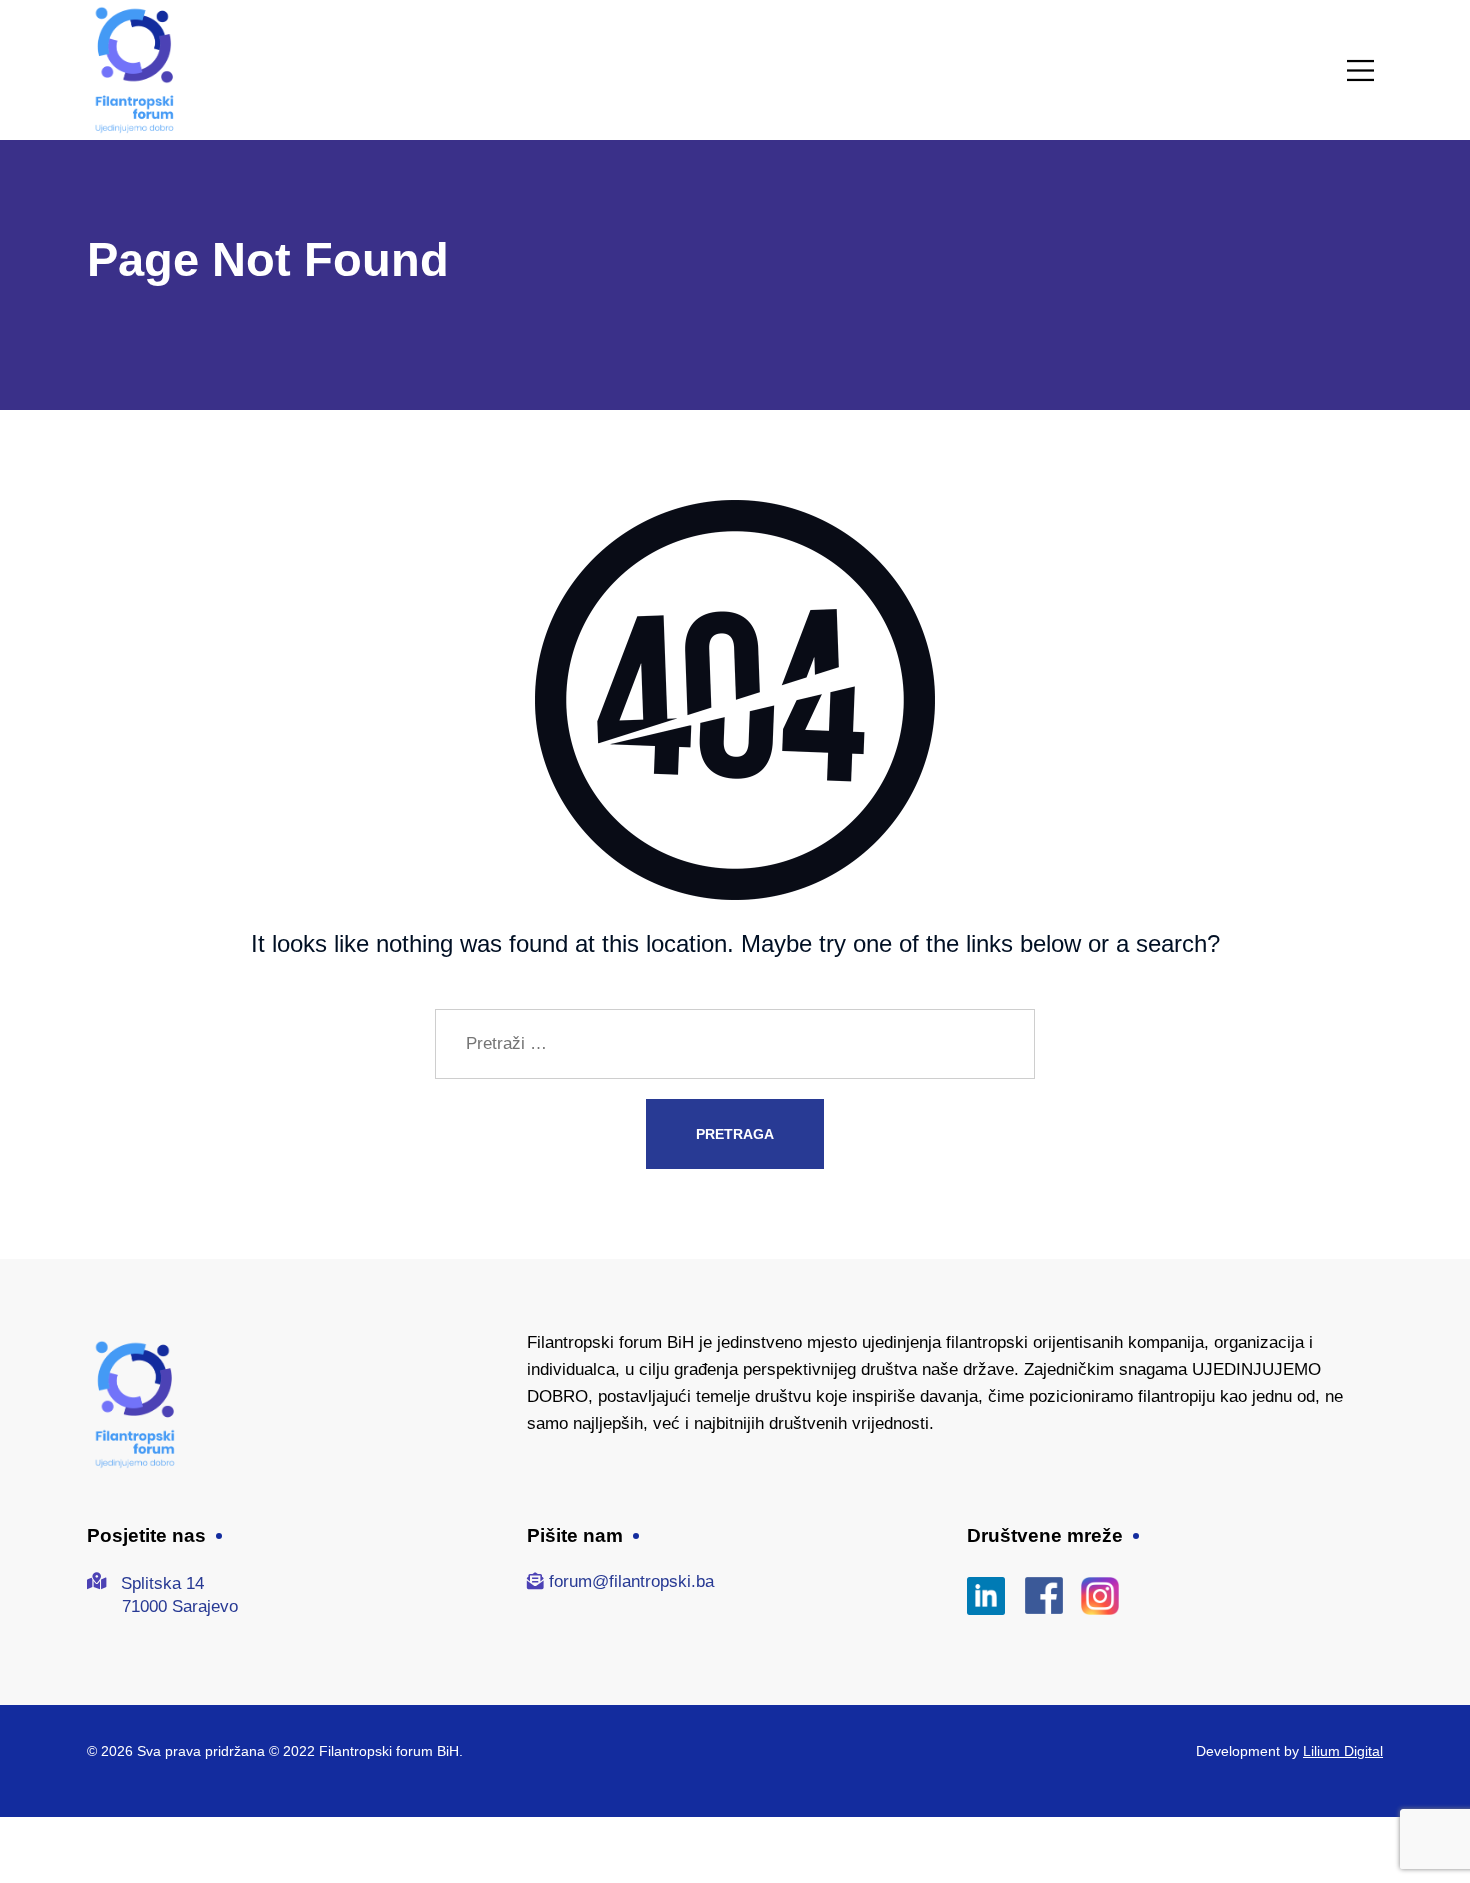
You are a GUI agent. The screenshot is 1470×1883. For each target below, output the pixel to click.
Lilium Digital (1343, 1751)
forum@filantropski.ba (631, 1581)
